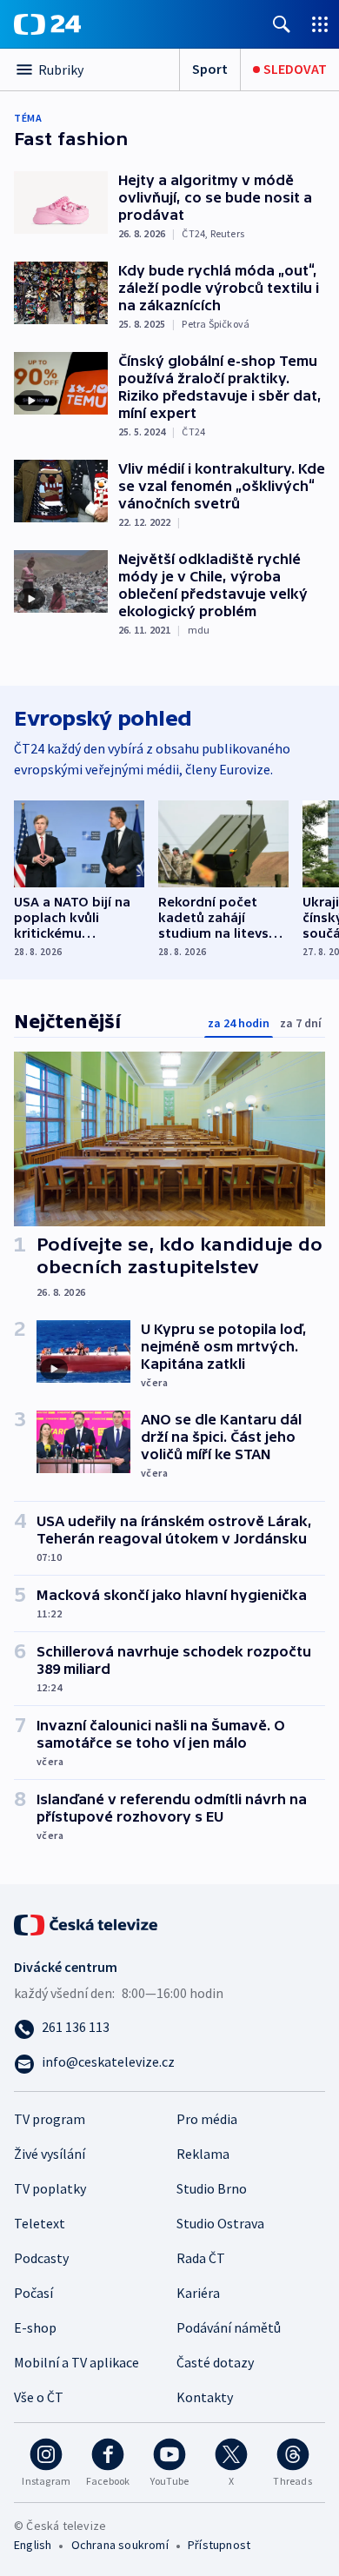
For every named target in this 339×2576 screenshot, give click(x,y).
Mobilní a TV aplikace (76, 2362)
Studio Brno (212, 2188)
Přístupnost (219, 2545)
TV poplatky (50, 2188)
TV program (50, 2119)
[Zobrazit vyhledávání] (282, 24)
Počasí (33, 2293)
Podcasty (41, 2258)
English (33, 2545)
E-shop (35, 2327)
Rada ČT (201, 2258)
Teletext (40, 2223)
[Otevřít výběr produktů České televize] (320, 24)
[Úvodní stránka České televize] (87, 1922)
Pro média (207, 2119)
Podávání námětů (229, 2327)
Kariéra (198, 2293)
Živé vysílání (50, 2154)
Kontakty (205, 2397)
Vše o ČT (39, 2397)
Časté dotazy (215, 2362)
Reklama (203, 2154)
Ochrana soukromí (120, 2545)
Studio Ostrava (220, 2223)
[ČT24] (47, 24)
